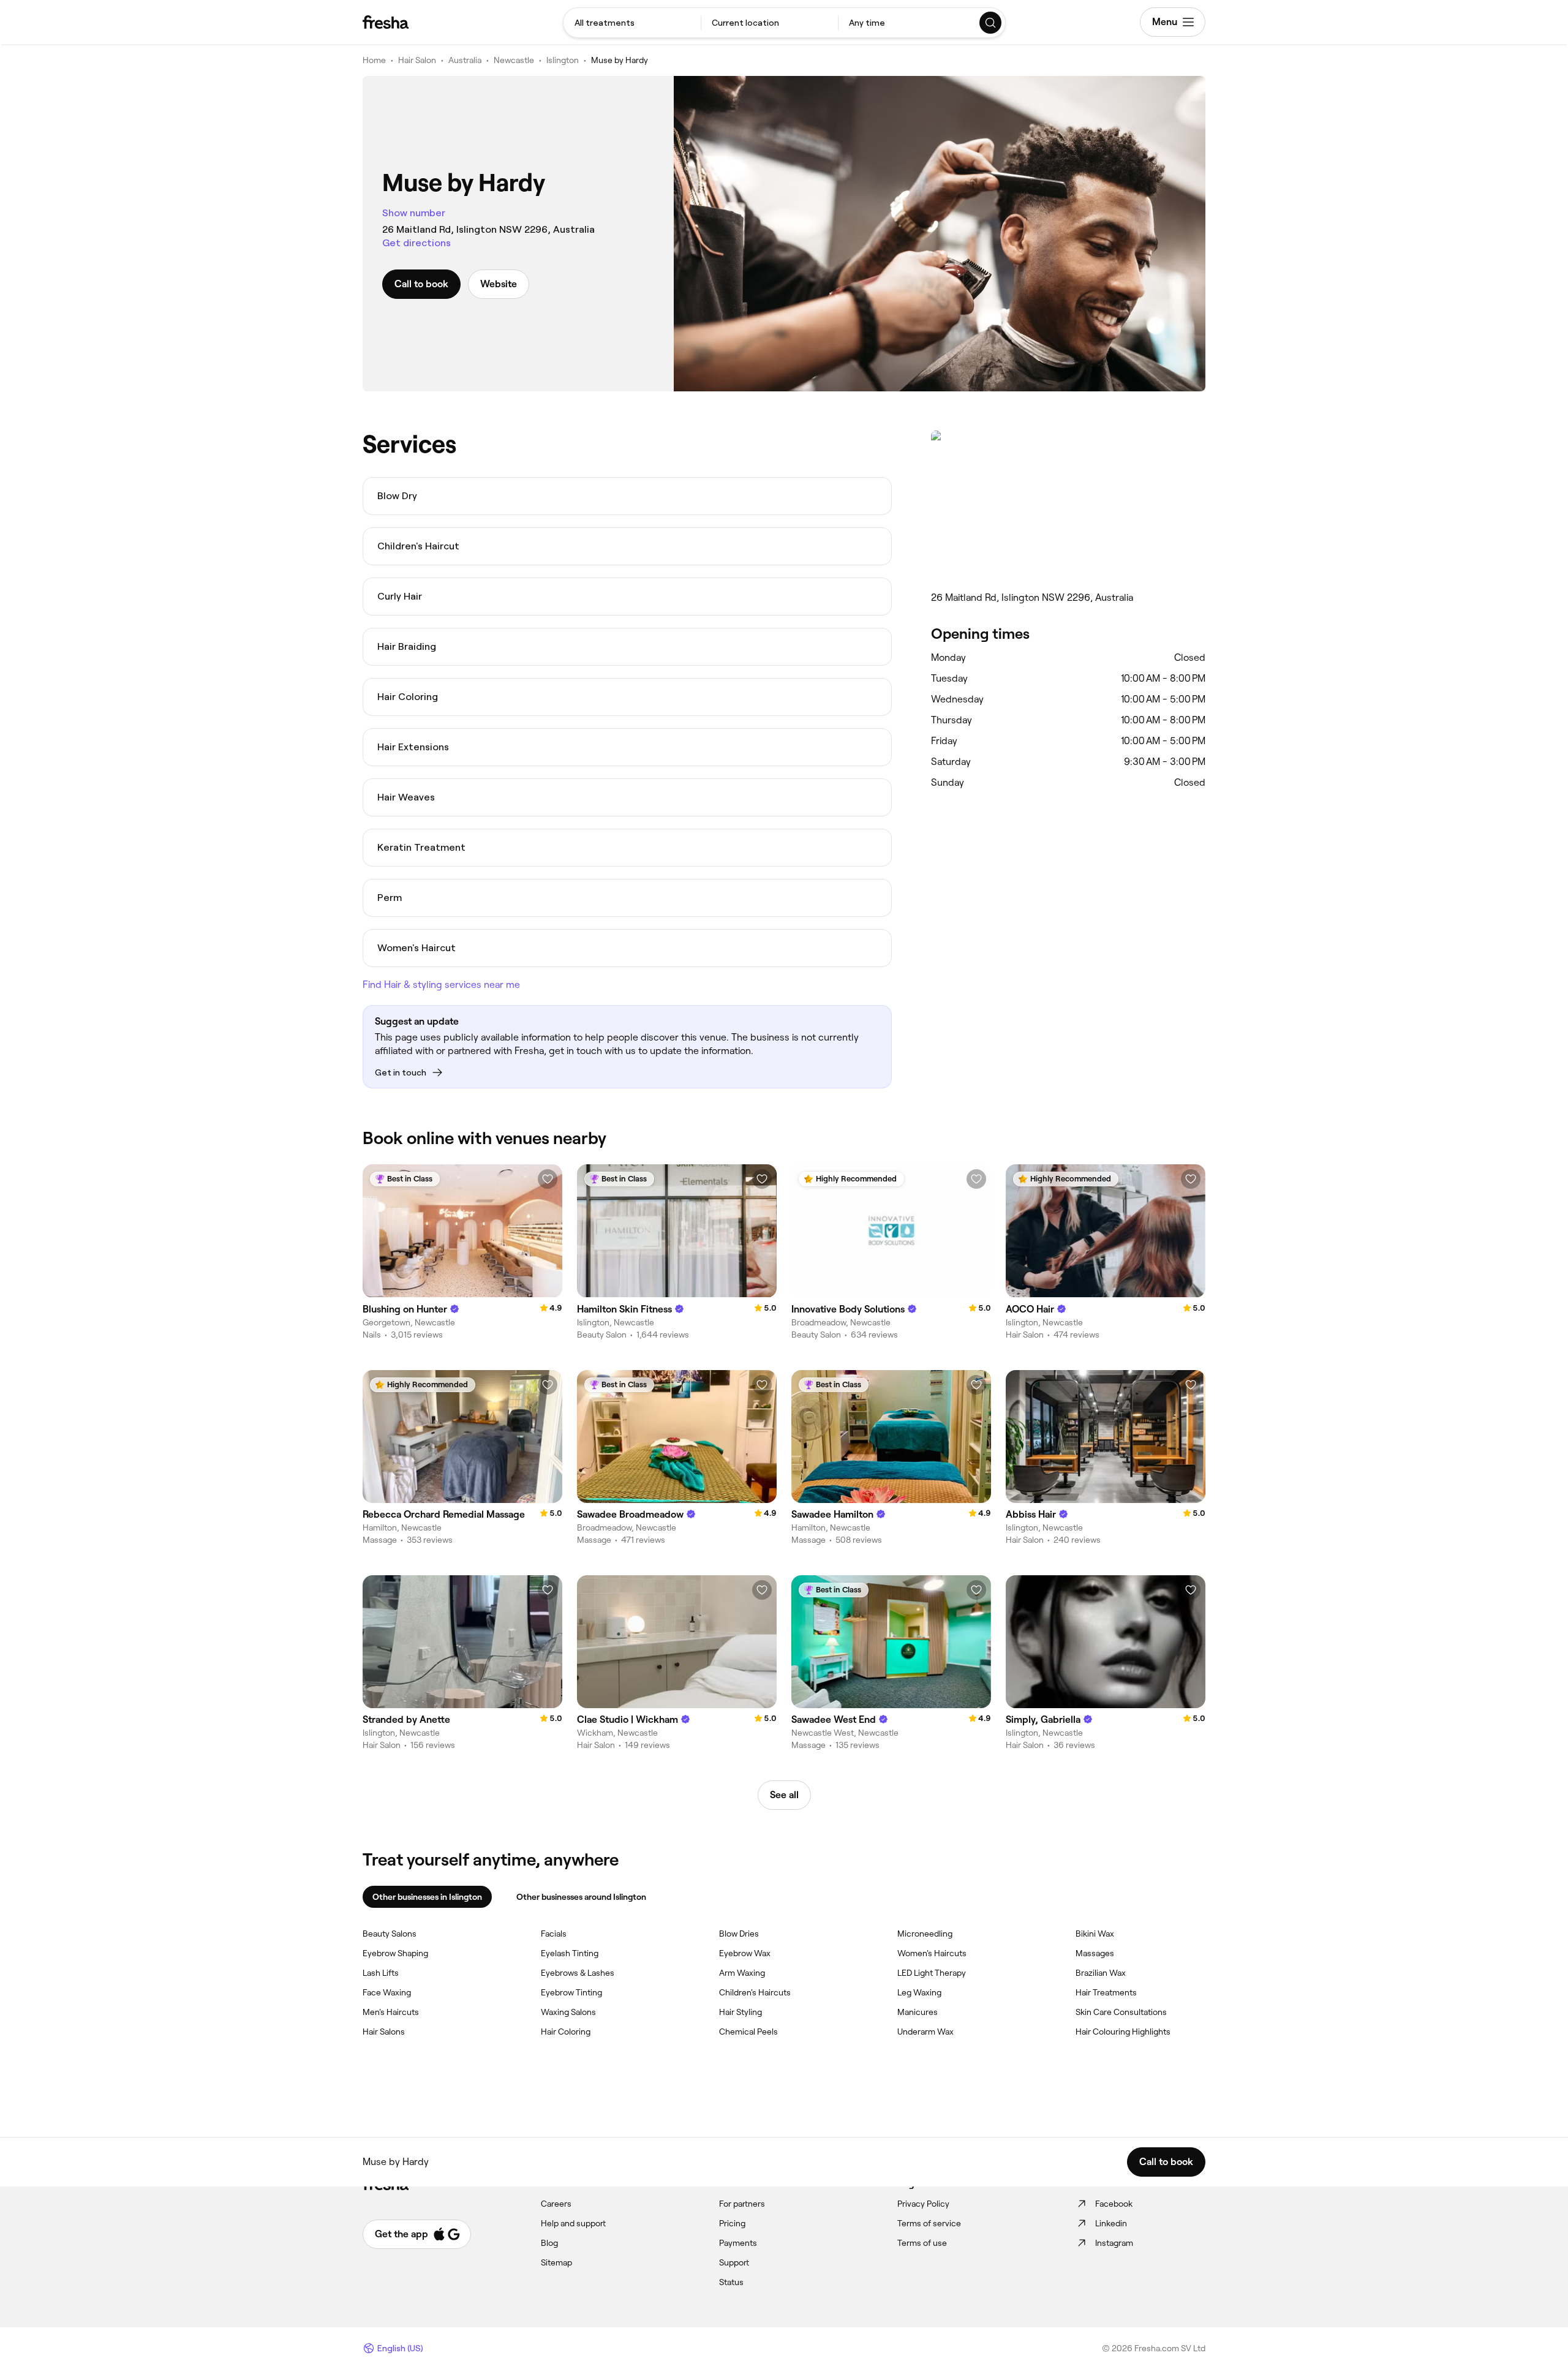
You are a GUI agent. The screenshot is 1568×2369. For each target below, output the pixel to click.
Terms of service (929, 2223)
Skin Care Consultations (1121, 2012)
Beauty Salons (390, 1934)
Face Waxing (387, 1992)
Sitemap (556, 2262)
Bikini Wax (1095, 1934)
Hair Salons (384, 2032)
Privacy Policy (923, 2204)
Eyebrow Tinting (571, 1992)
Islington (563, 60)
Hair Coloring (566, 2032)
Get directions (417, 243)
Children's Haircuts (755, 1992)
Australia (465, 60)
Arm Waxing (742, 1973)
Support (734, 2262)
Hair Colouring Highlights (1123, 2032)
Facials (554, 1934)
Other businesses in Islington (427, 1897)
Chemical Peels (748, 2032)
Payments (738, 2243)
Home (374, 60)
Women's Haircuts (932, 1953)
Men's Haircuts (391, 2012)
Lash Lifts (381, 1973)
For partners (742, 2204)
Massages (1095, 1953)
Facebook (1114, 2204)
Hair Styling (741, 2012)
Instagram (1114, 2243)
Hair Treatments (1106, 1992)
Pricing (732, 2223)
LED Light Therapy (932, 1973)
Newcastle (514, 60)
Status (731, 2282)
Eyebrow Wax (745, 1953)
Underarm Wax (925, 2032)
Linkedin (1111, 2223)
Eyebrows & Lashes (578, 1973)
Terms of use (922, 2243)
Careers (556, 2204)
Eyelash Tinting (570, 1953)
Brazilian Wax (1101, 1973)
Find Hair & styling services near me (441, 985)
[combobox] (632, 23)
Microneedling (925, 1934)
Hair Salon (417, 60)
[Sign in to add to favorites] (548, 1179)
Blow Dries (739, 1934)
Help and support (573, 2223)
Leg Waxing (919, 1992)
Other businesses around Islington (581, 1897)
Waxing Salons (568, 2012)
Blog (549, 2243)
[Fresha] (386, 22)
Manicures (918, 2012)
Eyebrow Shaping (395, 1953)
